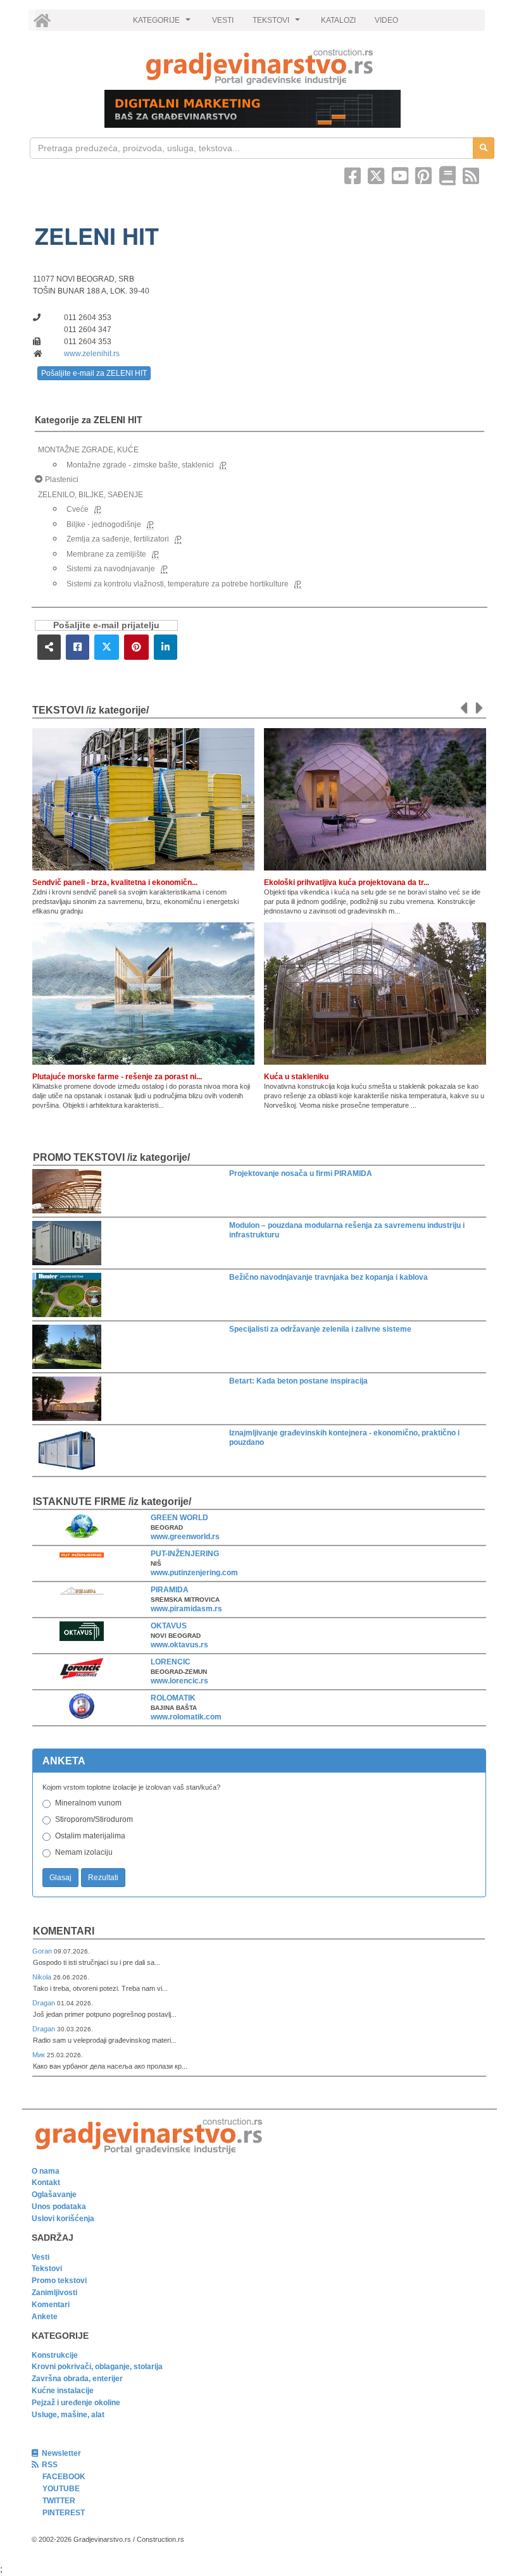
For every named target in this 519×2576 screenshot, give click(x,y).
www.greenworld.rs (185, 1537)
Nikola (43, 1977)
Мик (40, 2055)
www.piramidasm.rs (186, 1609)
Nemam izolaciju (84, 1852)
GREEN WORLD (179, 1518)
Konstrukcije (55, 2355)
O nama (46, 2171)
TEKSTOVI (278, 23)
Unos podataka (59, 2207)
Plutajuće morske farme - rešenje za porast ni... (117, 1077)
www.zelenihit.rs (92, 354)
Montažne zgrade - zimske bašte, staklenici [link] (140, 465)
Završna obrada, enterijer (77, 2379)
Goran (43, 1951)
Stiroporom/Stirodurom (94, 1819)
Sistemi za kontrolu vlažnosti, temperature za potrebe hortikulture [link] (178, 584)
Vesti (41, 2257)
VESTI (223, 20)
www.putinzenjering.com (194, 1573)
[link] (259, 67)
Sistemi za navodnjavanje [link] (111, 569)
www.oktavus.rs (179, 1645)
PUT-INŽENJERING (185, 1554)
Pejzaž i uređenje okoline (76, 2403)
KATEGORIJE (163, 23)
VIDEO (386, 20)
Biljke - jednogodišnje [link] (104, 524)
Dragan (45, 2003)
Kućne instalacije (63, 2391)
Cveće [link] (78, 509)
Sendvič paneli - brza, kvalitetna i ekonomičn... (115, 882)
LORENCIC (171, 1662)
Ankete (45, 2317)
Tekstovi (47, 2269)
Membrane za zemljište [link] (106, 554)
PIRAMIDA (170, 1590)
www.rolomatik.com (186, 1717)
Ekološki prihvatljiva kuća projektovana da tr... (347, 882)
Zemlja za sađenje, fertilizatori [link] (118, 539)
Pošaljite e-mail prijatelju (106, 625)
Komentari (64, 1931)
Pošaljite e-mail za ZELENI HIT (94, 373)
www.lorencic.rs (179, 1681)
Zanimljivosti (54, 2293)
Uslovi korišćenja (63, 2219)
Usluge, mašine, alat (68, 2415)
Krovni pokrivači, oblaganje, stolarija (97, 2367)
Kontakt (46, 2183)
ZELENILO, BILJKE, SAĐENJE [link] (91, 495)
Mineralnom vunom (88, 1803)
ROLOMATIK (173, 1698)
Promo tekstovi (59, 2281)
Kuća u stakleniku (296, 1077)
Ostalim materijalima (90, 1836)
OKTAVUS (169, 1626)
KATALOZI (338, 20)
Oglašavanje (54, 2195)
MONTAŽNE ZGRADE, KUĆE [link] (88, 450)
